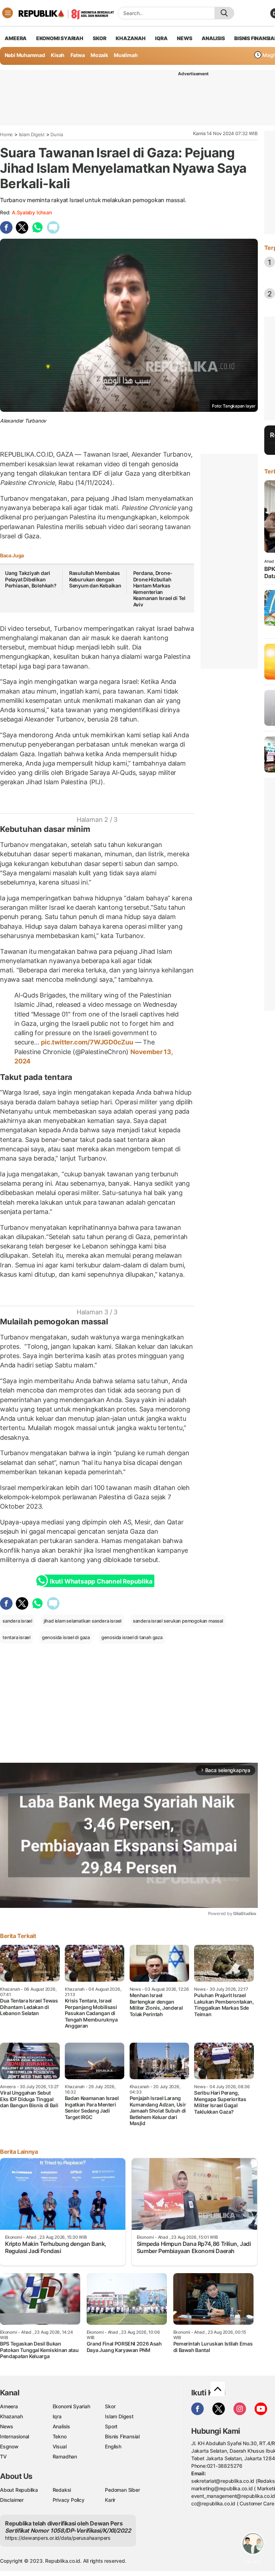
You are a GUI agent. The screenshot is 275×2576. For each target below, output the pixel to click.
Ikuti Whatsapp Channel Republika (101, 1581)
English (113, 2446)
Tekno (60, 2436)
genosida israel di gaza (66, 1637)
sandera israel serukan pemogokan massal (178, 1621)
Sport (111, 2426)
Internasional (15, 2436)
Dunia (57, 134)
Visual (60, 2446)
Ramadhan (65, 2456)
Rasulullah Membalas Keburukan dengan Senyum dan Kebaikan (95, 579)
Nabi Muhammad (25, 55)
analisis (213, 38)
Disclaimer (12, 2500)
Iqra (57, 2416)
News (7, 2426)
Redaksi (62, 2490)
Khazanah (11, 2416)
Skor (110, 2406)
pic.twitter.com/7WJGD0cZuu (87, 1042)
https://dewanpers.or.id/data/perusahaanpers (58, 2538)
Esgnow (9, 2446)
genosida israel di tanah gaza (132, 1637)
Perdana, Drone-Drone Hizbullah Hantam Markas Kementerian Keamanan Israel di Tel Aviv (159, 589)
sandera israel (17, 1621)
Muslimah (126, 55)
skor (99, 38)
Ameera (9, 2406)
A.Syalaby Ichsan (32, 212)
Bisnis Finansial (122, 2436)
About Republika (19, 2490)
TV (3, 2456)
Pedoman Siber (122, 2490)
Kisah (58, 55)
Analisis (61, 2426)
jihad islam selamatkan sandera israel (83, 1621)
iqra (161, 38)
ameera (16, 38)
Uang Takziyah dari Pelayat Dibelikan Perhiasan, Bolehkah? (31, 579)
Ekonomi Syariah (60, 38)
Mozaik (99, 55)
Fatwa (78, 55)
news (184, 38)
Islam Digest (32, 134)
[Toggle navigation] (8, 13)
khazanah (131, 38)
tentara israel (16, 1637)
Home (6, 134)
